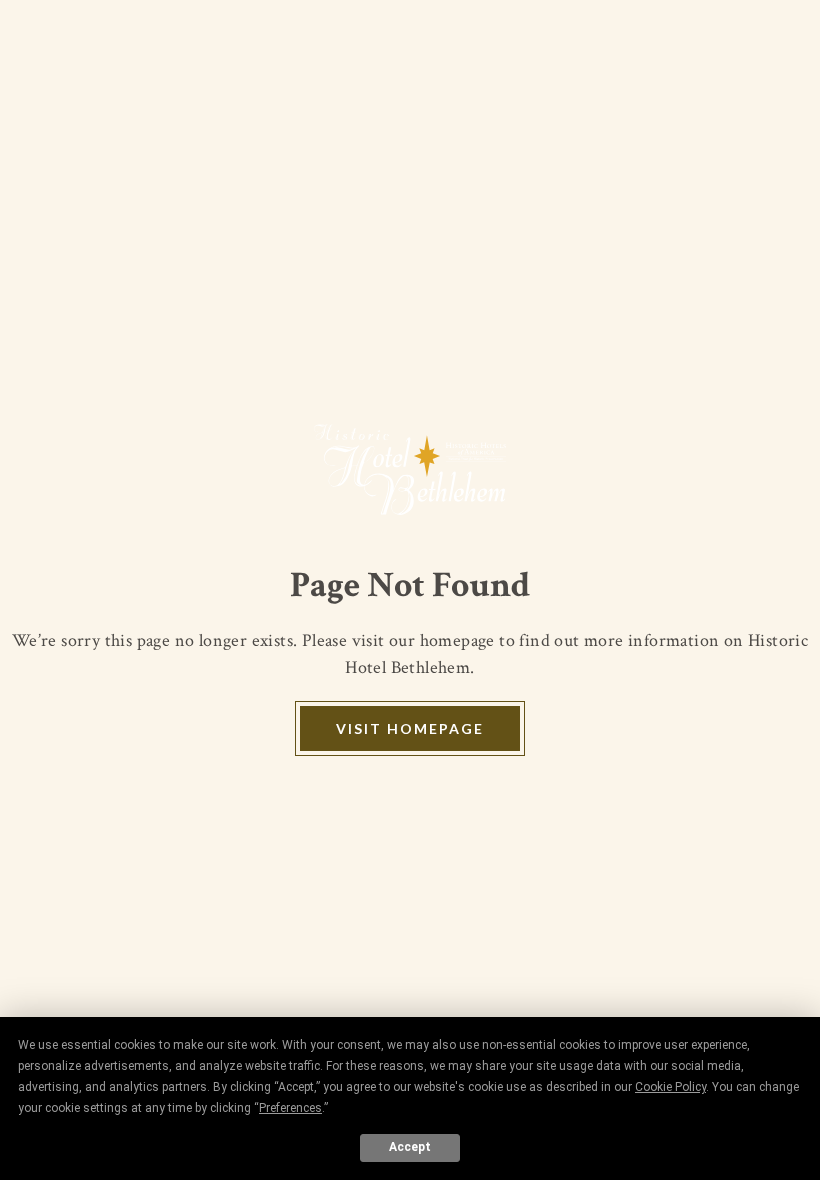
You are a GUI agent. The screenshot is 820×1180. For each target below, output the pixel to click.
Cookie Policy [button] (670, 1087)
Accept (410, 1147)
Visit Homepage (410, 728)
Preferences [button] (290, 1108)
